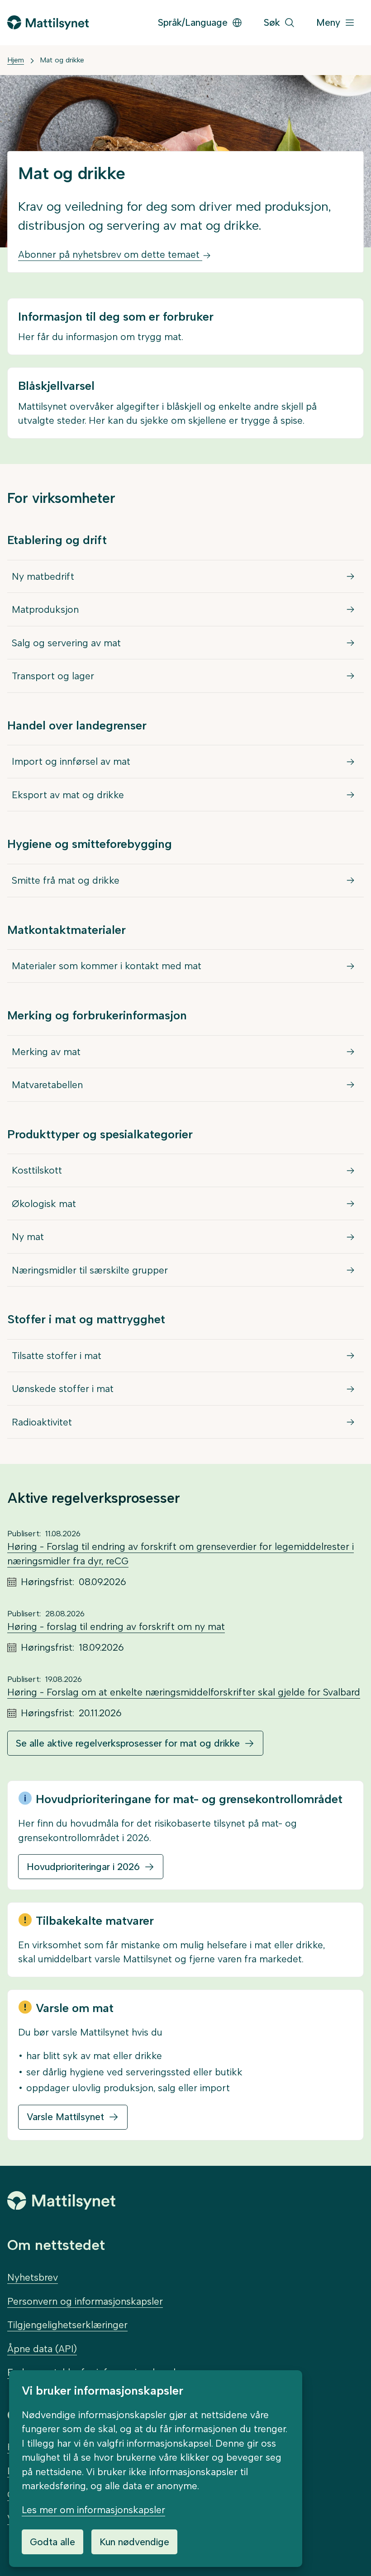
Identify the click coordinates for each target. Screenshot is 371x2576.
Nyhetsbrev (33, 2277)
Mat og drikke (62, 60)
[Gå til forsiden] (48, 22)
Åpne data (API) (42, 2349)
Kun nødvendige (134, 2542)
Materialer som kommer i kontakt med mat (107, 966)
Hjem (16, 60)
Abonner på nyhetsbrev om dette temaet (110, 254)
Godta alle (52, 2542)
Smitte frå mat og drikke (66, 880)
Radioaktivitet (42, 1422)
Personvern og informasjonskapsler (85, 2301)
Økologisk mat (44, 1204)
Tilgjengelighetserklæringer (67, 2325)
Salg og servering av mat (66, 643)
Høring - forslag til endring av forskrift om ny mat (116, 1627)
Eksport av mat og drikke (68, 795)
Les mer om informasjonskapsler (93, 2510)
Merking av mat (46, 1052)
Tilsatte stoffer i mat (57, 1356)
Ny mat (28, 1237)
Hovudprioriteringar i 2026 (83, 1867)
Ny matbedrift (43, 576)
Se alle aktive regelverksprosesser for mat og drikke (128, 1743)
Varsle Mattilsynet (65, 2117)
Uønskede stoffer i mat (63, 1389)
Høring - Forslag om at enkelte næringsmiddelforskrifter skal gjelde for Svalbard (184, 1692)
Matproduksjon (45, 609)
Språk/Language (193, 22)
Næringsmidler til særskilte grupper (90, 1270)
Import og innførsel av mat (71, 761)
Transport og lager (53, 676)
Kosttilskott (37, 1170)
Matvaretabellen (47, 1085)
